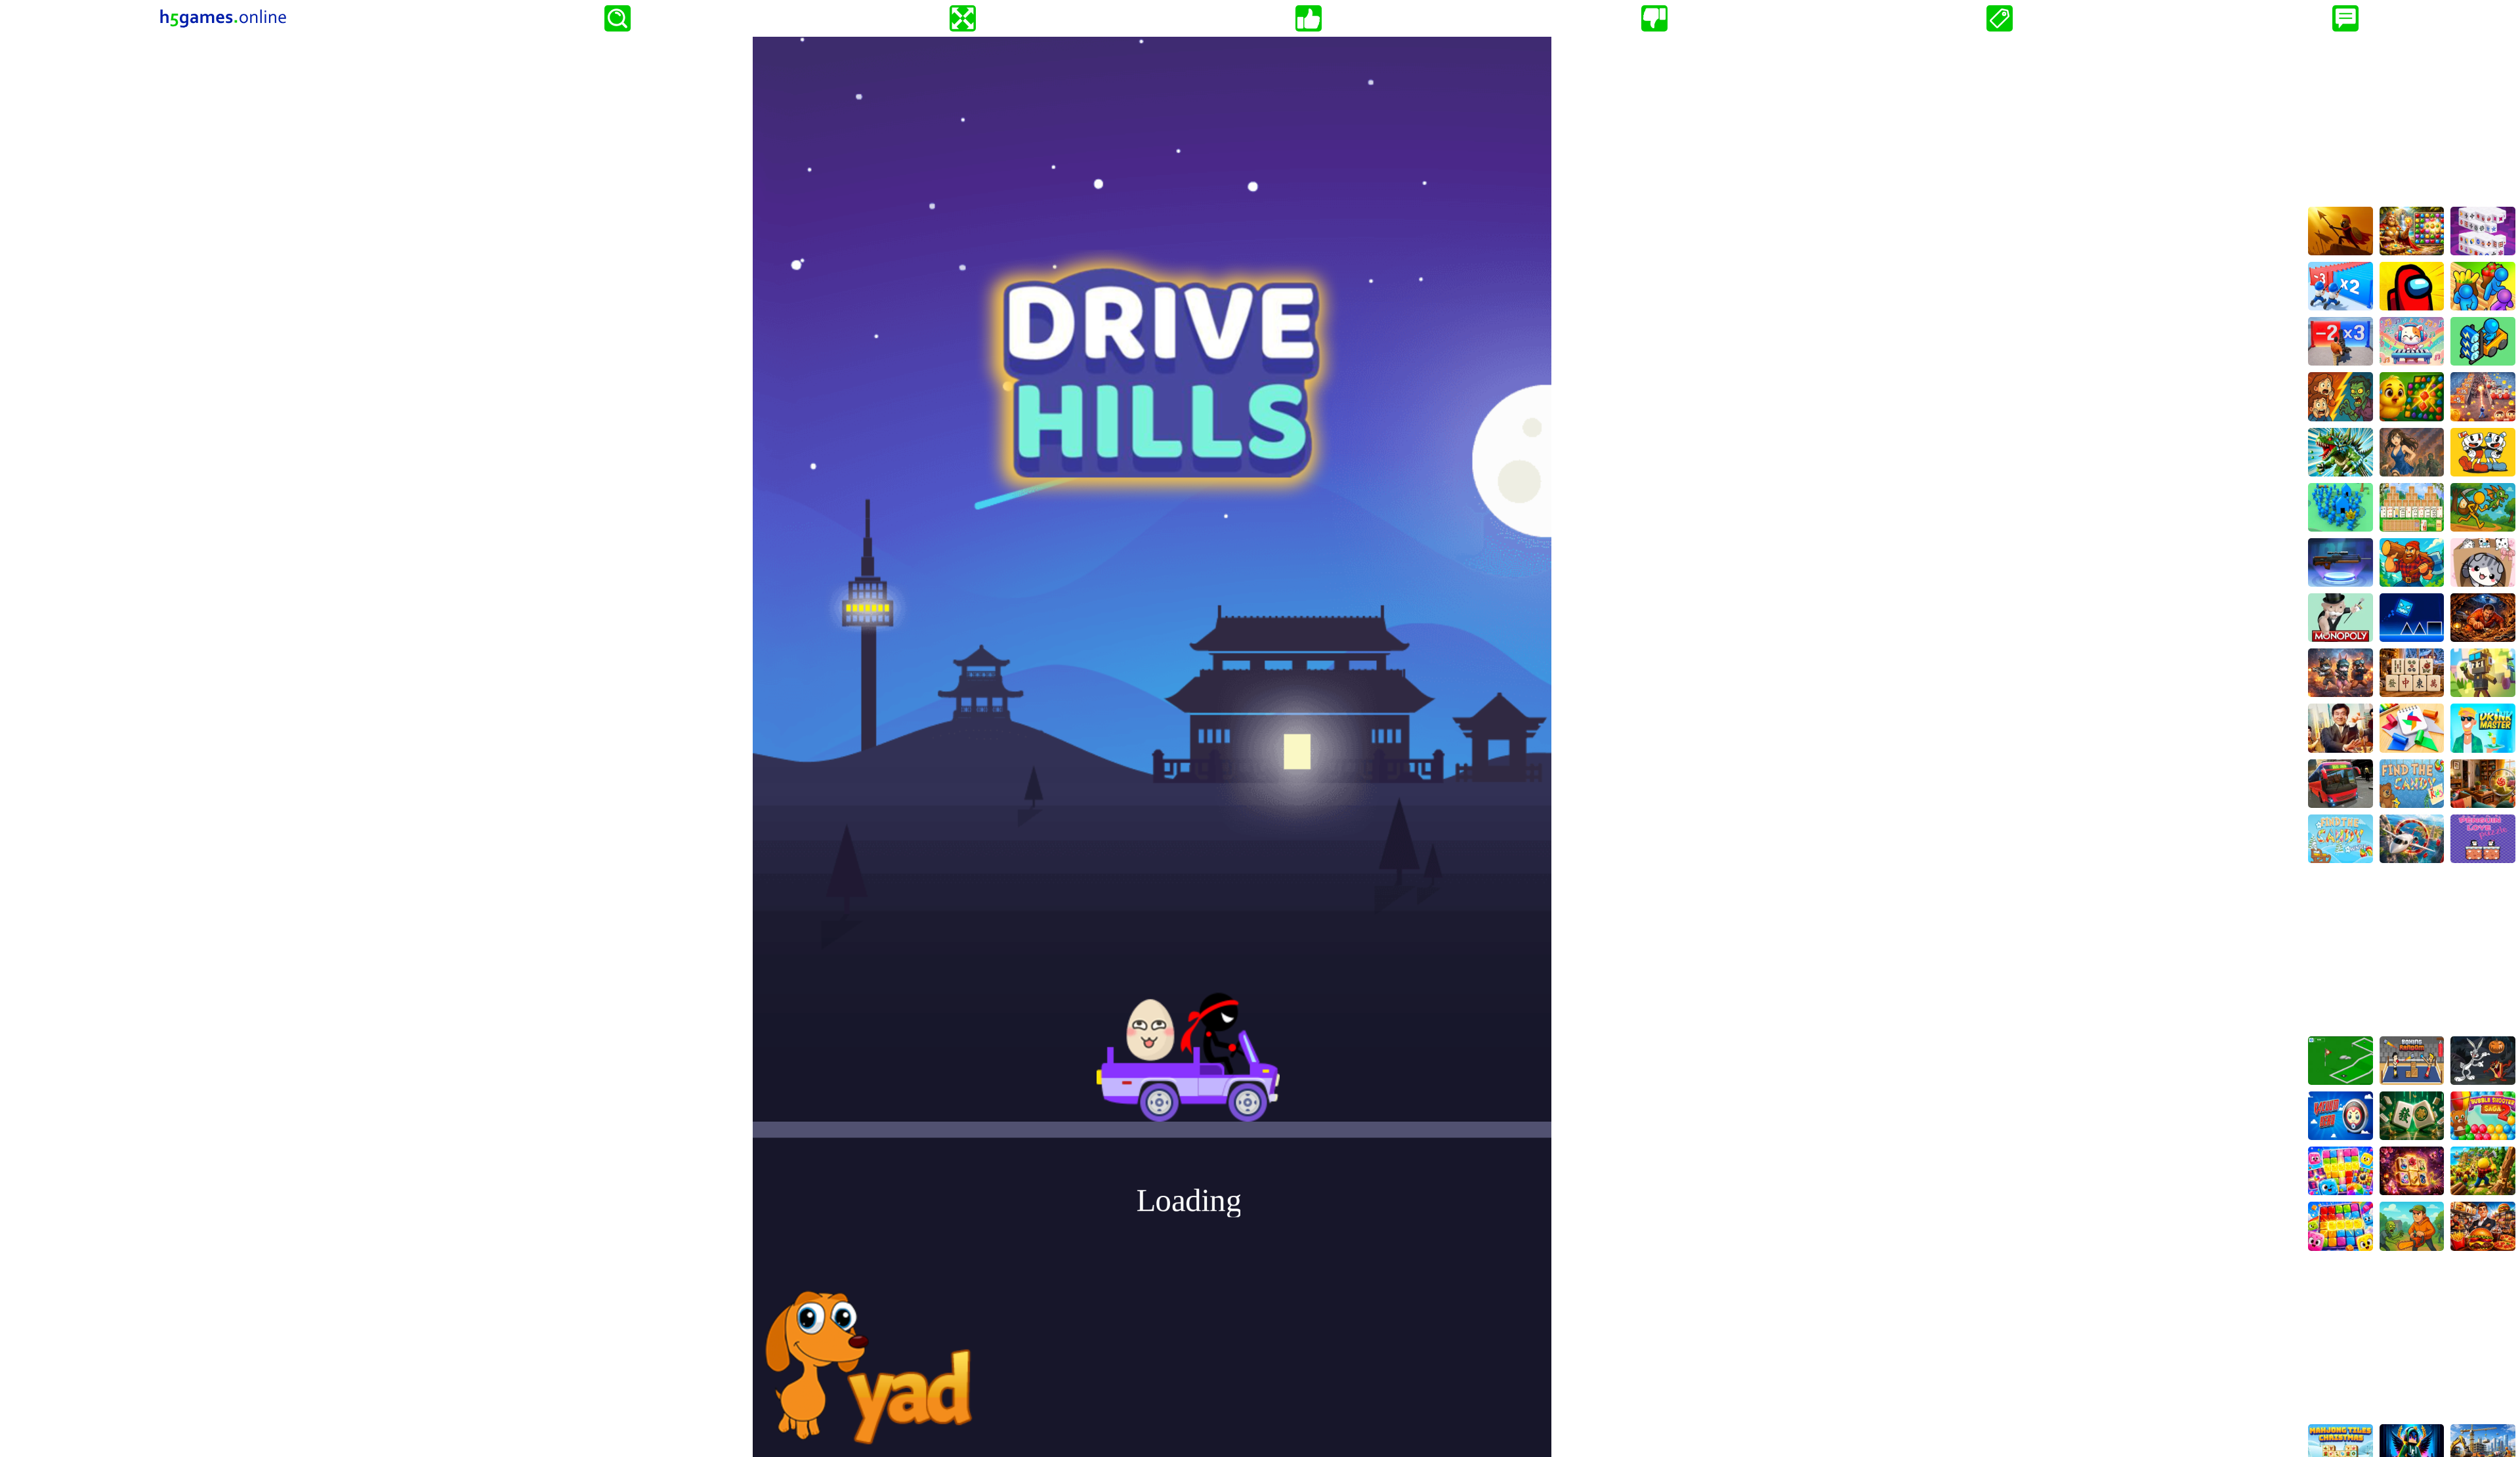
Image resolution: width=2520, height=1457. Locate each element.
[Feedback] (2345, 18)
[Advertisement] (2412, 119)
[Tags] (2000, 18)
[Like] (1309, 18)
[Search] (618, 18)
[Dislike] (1654, 18)
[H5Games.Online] (223, 18)
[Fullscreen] (963, 18)
